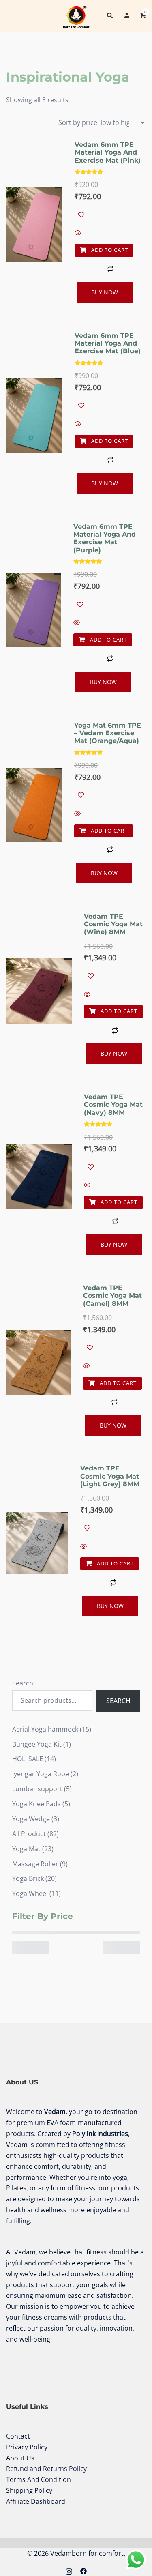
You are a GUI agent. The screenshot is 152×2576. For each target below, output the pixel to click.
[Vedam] (76, 15)
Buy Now (105, 292)
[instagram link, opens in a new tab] (69, 2570)
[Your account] (126, 16)
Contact (18, 2436)
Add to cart (109, 250)
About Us (20, 2458)
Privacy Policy (27, 2447)
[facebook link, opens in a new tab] (83, 2570)
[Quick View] (110, 233)
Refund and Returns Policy (46, 2469)
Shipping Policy (29, 2490)
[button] (109, 16)
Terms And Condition (39, 2479)
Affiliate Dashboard (36, 2501)
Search (23, 1683)
